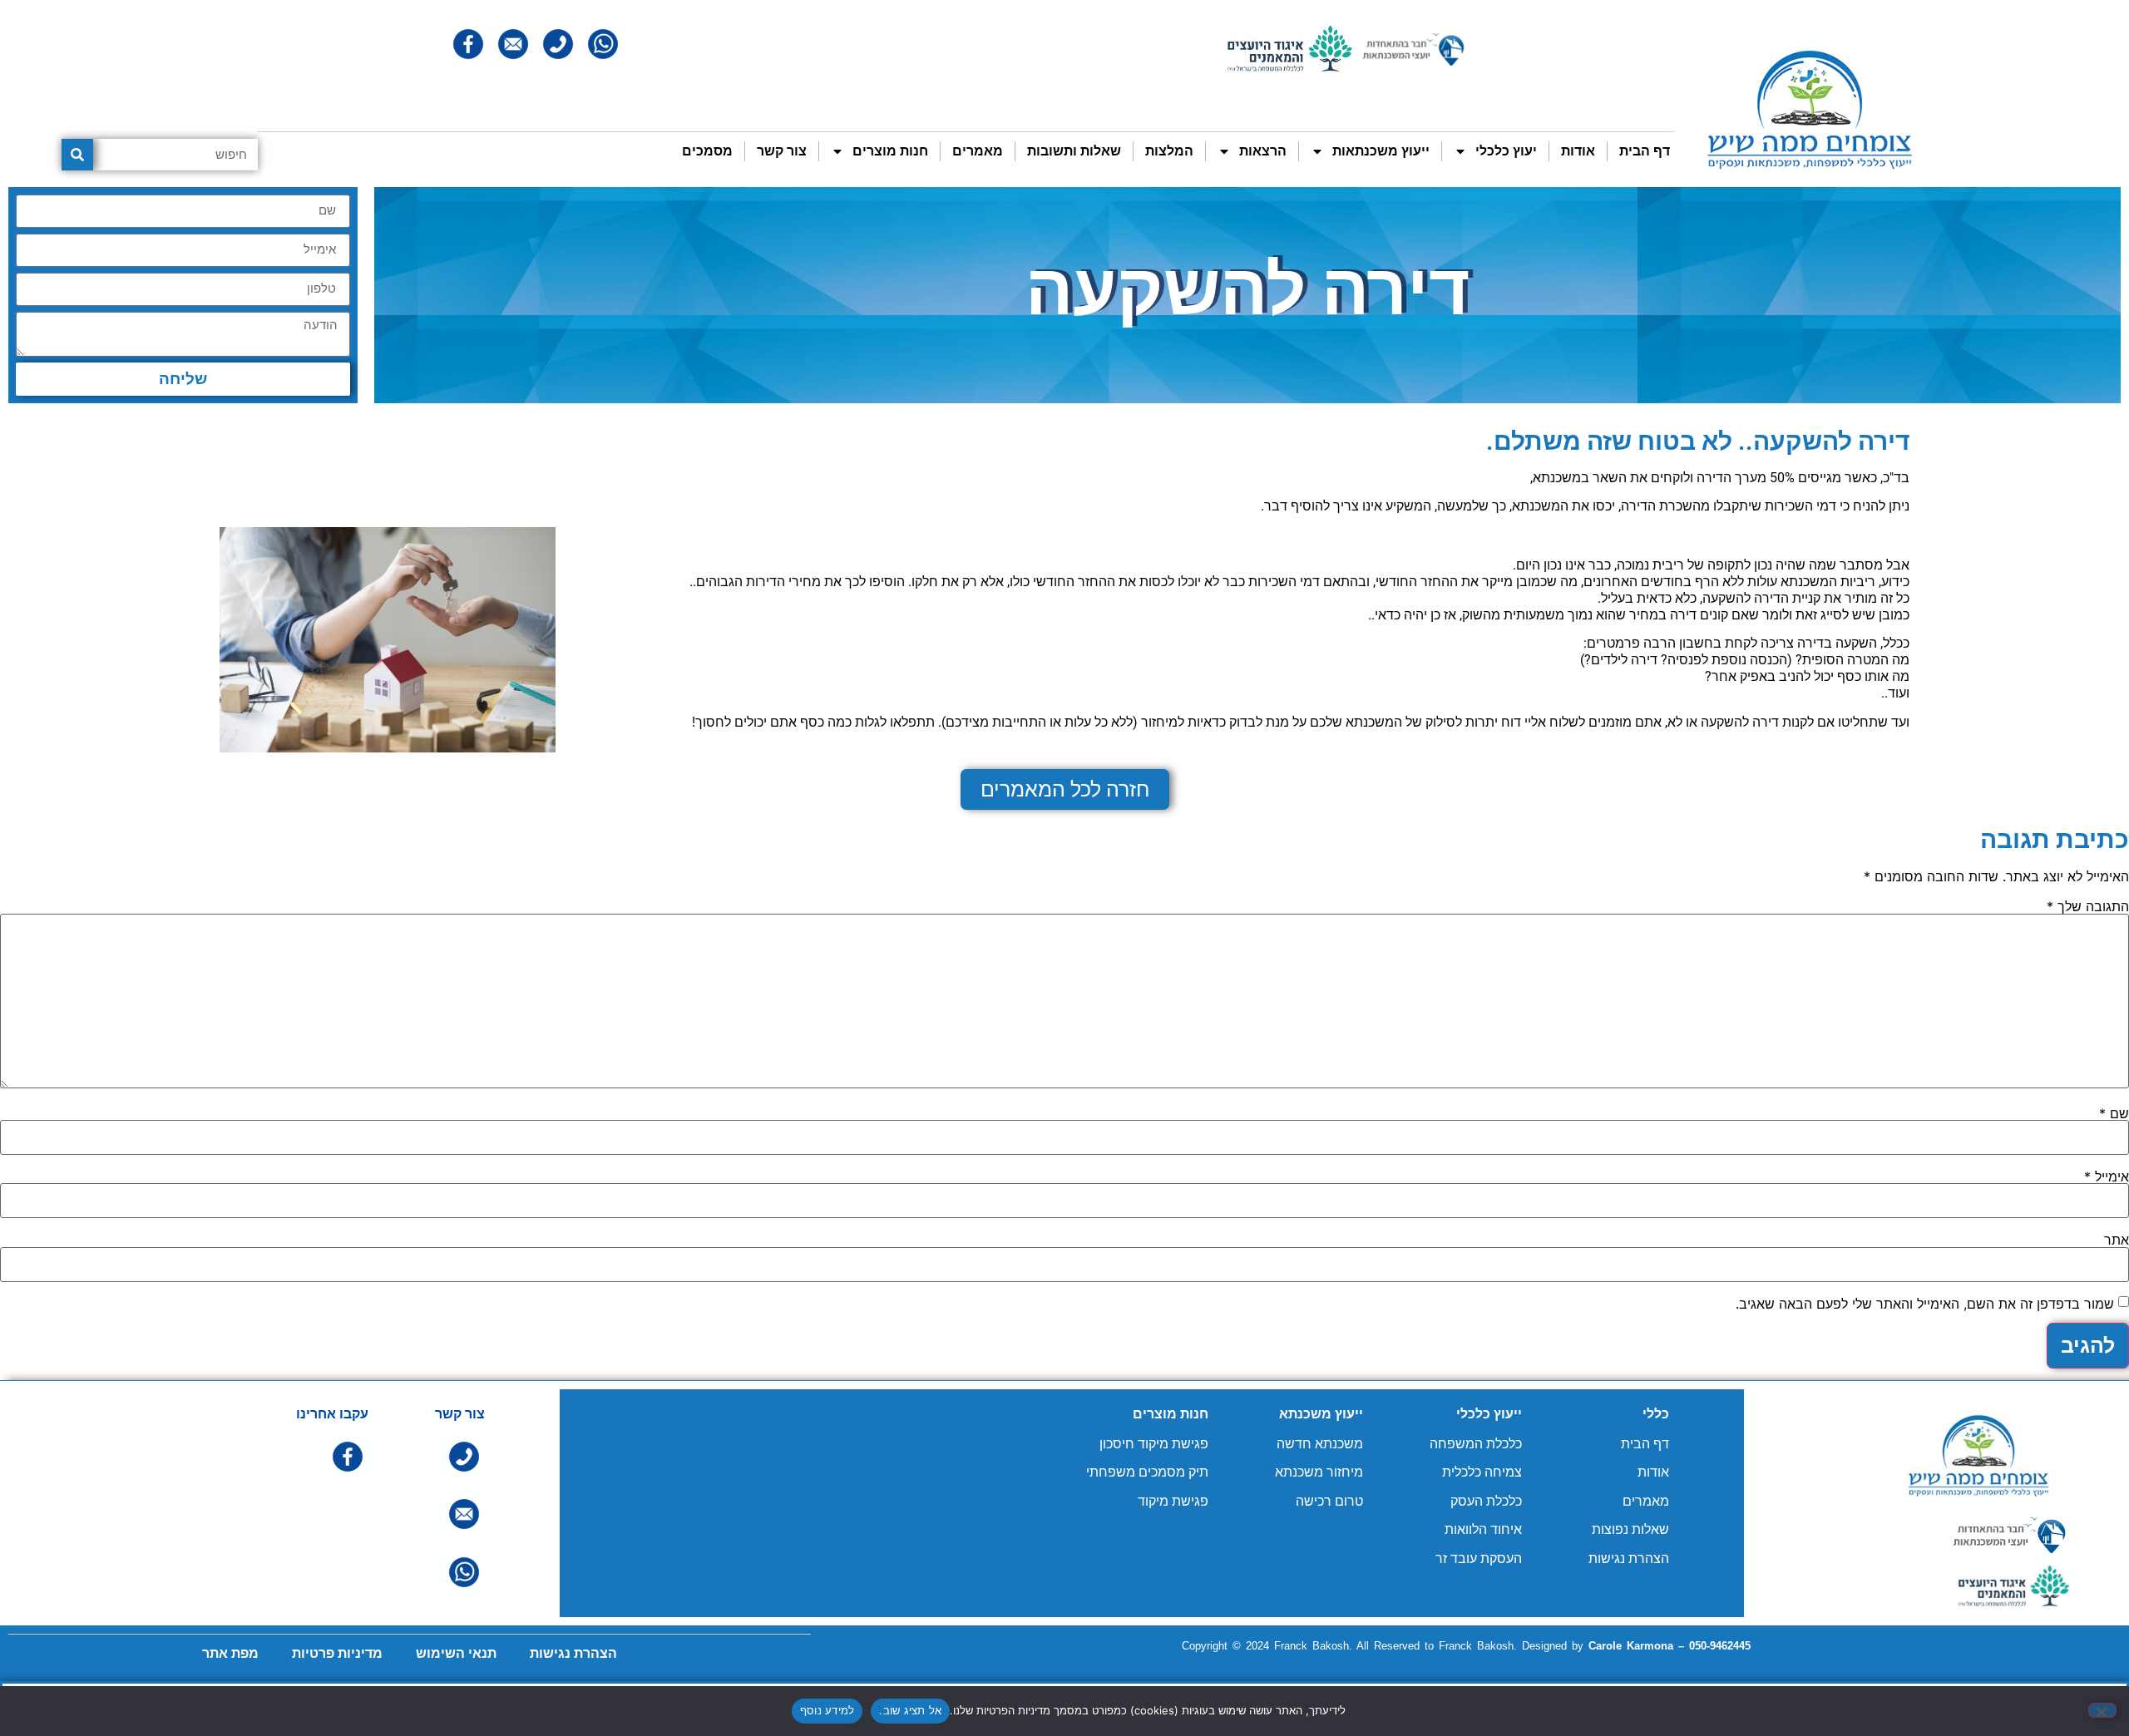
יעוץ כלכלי (1506, 151)
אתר (2117, 1240)
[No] (2102, 1710)
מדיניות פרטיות (337, 1653)
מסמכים (707, 151)
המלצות (1169, 151)
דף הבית (1645, 151)
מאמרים (978, 151)
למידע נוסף (827, 1710)
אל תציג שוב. (910, 1710)
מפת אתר (230, 1653)
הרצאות (1263, 151)
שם (2114, 1113)
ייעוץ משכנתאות (1381, 151)
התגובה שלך (2088, 906)
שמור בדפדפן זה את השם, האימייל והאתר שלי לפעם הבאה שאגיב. (1925, 1304)
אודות (1578, 151)
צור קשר (782, 151)
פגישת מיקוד (1173, 1501)
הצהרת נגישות (1629, 1558)
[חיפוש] (77, 155)
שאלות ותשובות (1074, 151)
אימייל (2107, 1176)
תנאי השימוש (456, 1653)
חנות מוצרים (890, 151)
